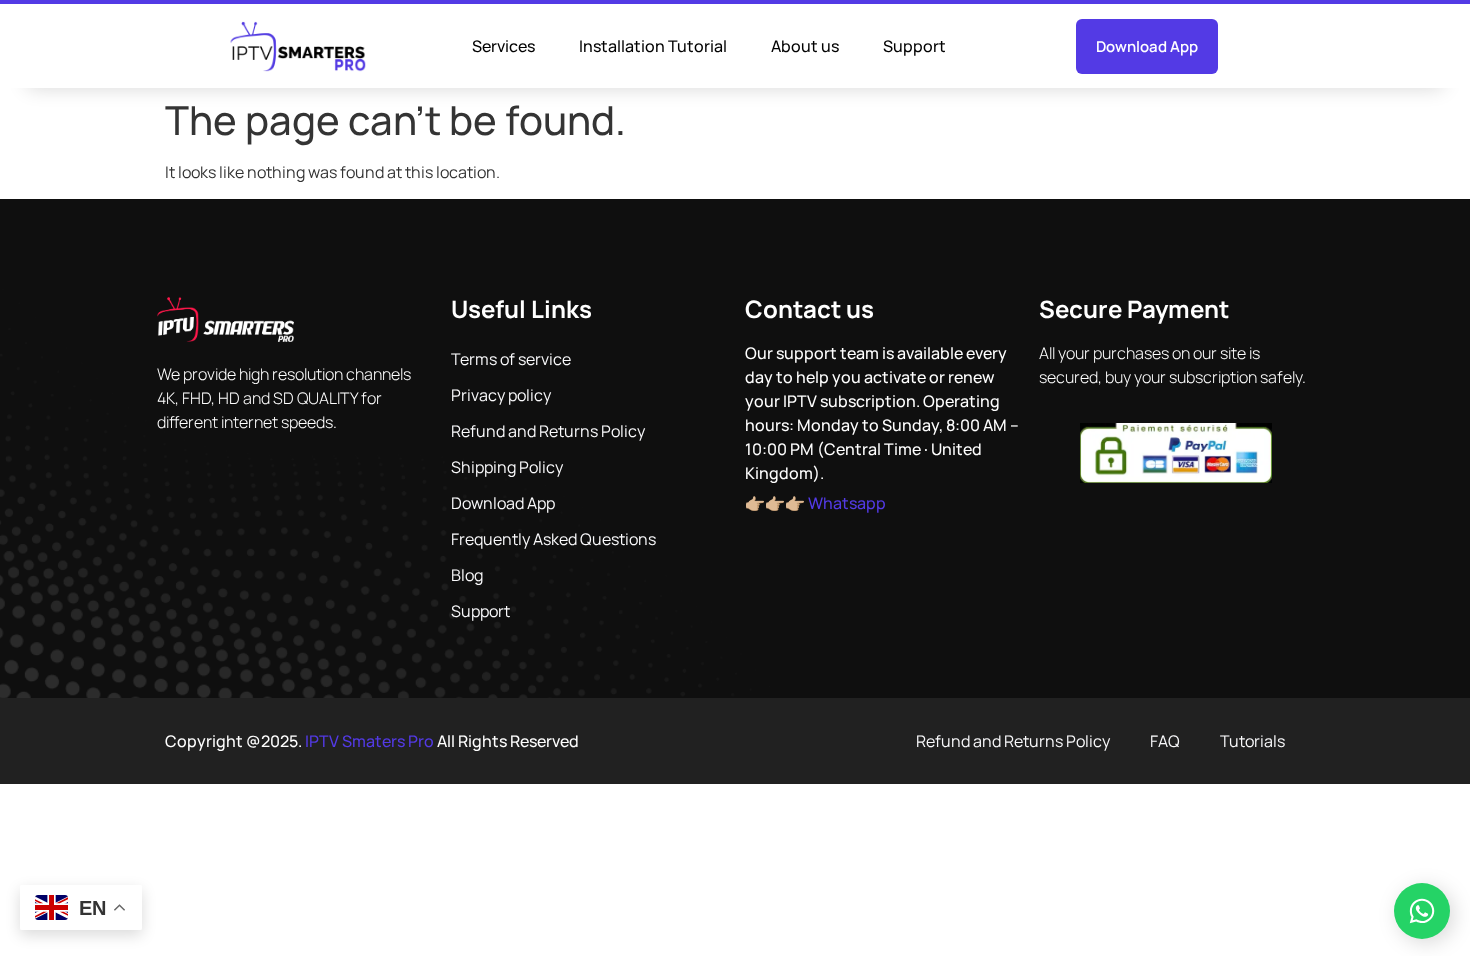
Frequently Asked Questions (553, 539)
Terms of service (511, 359)
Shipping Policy (507, 467)
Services (503, 46)
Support (914, 46)
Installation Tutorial (653, 46)
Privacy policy (501, 395)
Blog (467, 575)
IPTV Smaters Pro (369, 741)
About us (805, 46)
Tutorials (1252, 741)
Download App (503, 503)
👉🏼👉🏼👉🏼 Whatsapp (815, 503)
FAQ (1165, 741)
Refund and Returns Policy (548, 431)
